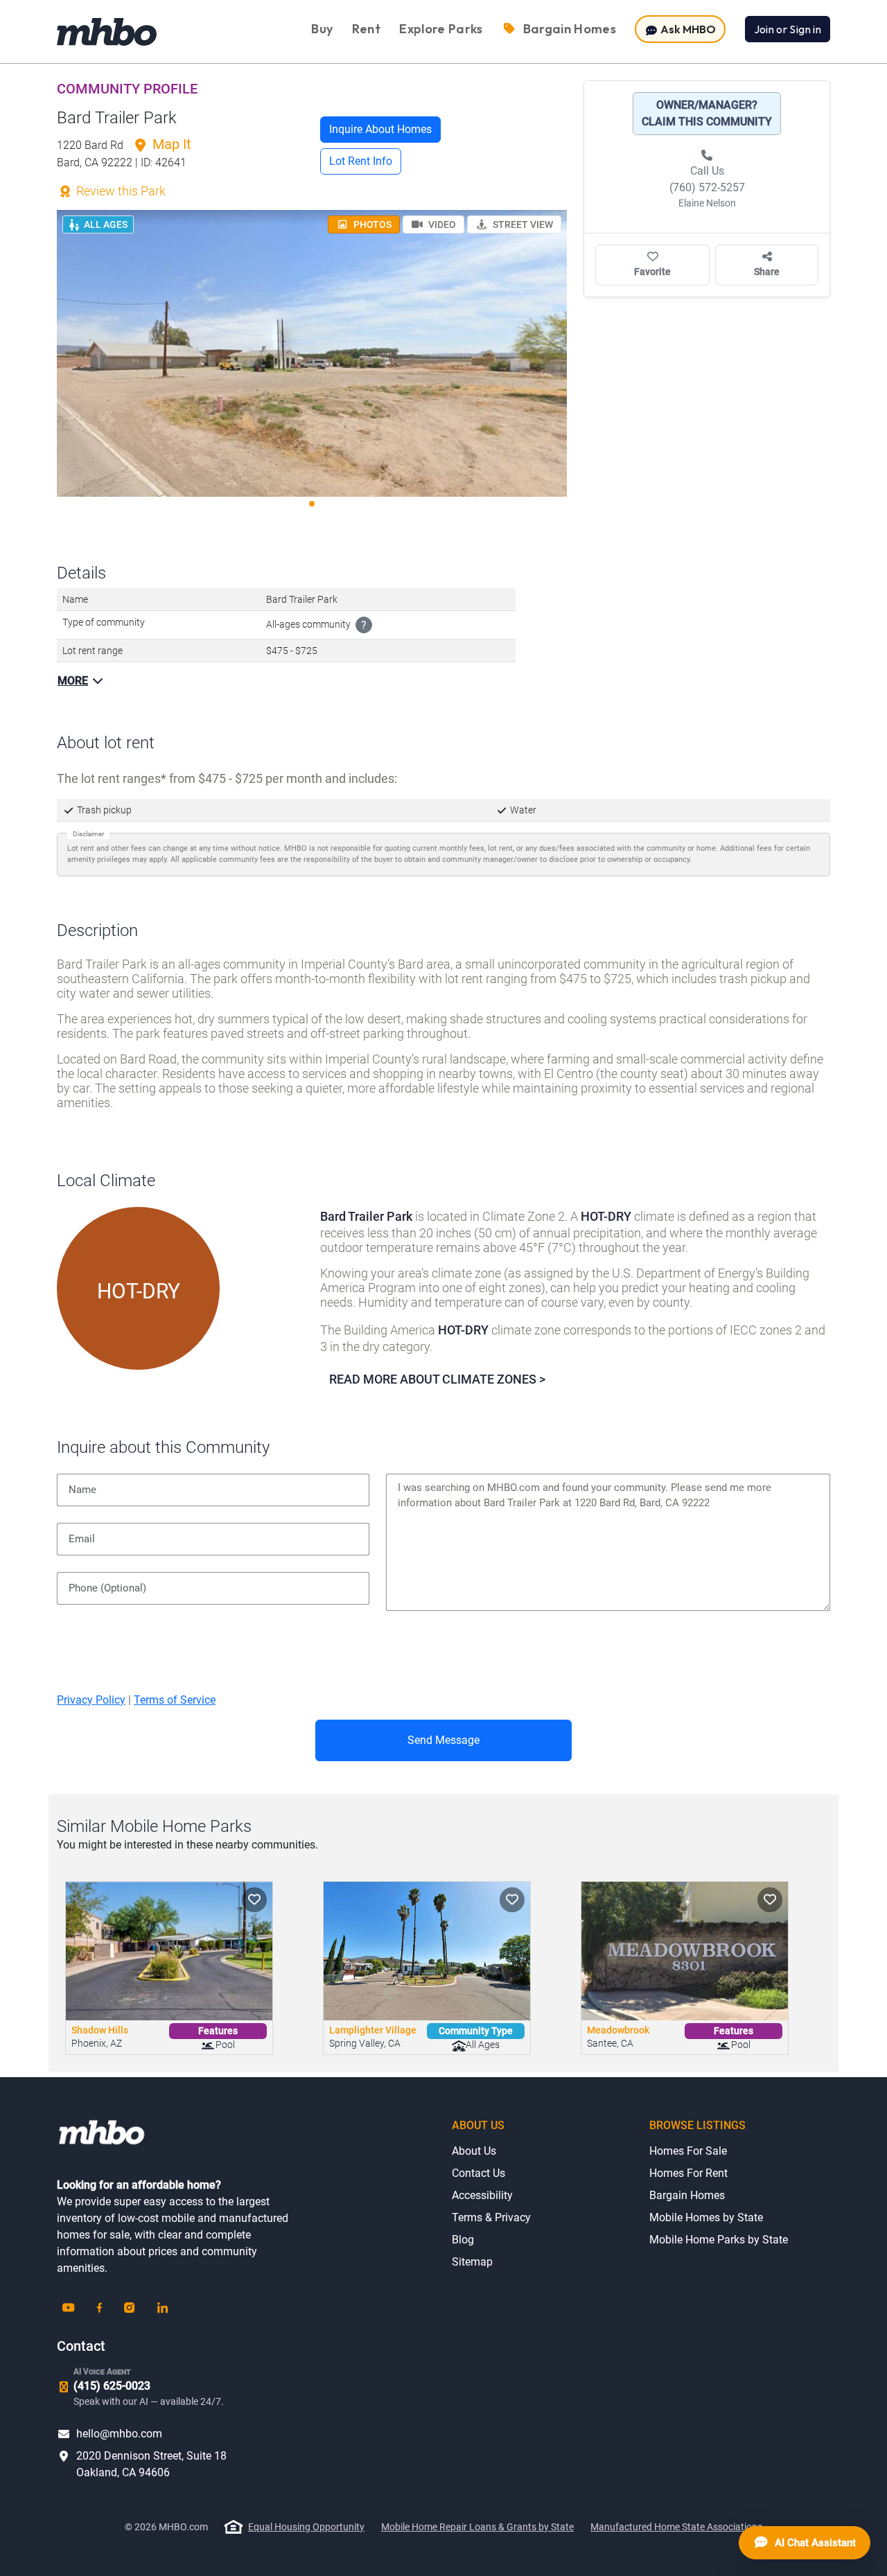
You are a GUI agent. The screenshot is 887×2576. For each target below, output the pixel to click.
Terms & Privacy (491, 2217)
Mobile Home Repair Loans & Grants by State (477, 2527)
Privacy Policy (91, 1700)
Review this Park (120, 191)
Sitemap (472, 2262)
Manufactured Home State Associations (676, 2527)
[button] (254, 1900)
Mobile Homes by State (706, 2217)
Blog (463, 2240)
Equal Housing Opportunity (306, 2527)
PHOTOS (371, 224)
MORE (73, 681)
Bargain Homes (687, 2195)
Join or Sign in (788, 29)
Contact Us (478, 2173)
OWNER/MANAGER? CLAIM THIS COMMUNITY (707, 113)
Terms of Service (175, 1700)
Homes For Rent (688, 2173)
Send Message (443, 1740)
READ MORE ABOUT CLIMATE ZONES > (437, 1379)
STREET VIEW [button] (522, 224)
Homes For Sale (688, 2151)
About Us (474, 2151)
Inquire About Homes (380, 129)
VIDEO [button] (441, 224)
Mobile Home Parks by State (719, 2240)
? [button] (364, 625)
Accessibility (482, 2195)
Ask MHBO (687, 29)
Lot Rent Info (361, 161)
